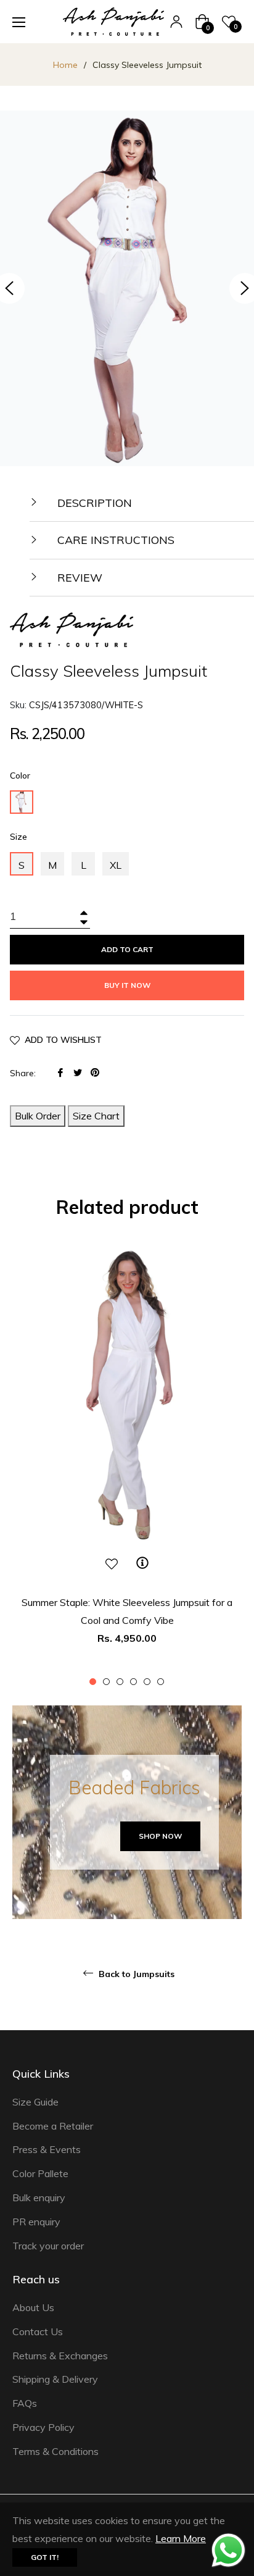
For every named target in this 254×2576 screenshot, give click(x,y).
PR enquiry (36, 2222)
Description (93, 503)
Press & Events (47, 2149)
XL (116, 865)
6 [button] (161, 1682)
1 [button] (93, 1682)
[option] (127, 1462)
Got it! (45, 2557)
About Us (33, 2307)
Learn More (181, 2538)
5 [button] (147, 1682)
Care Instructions (114, 540)
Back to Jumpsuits (135, 1974)
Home (65, 65)
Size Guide (35, 2102)
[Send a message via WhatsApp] (228, 2550)
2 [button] (106, 1682)
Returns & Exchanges (60, 2356)
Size (18, 837)
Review (78, 578)
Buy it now (127, 985)
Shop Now (160, 1836)
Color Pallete (40, 2173)
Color (20, 776)
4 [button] (133, 1682)
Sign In (176, 22)
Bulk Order (38, 1116)
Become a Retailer (53, 2126)
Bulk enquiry (39, 2198)
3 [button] (120, 1682)
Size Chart (96, 1116)
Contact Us (38, 2331)
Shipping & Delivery (55, 2379)
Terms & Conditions (55, 2451)
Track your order (48, 2246)
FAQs (25, 2403)
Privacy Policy (43, 2427)
